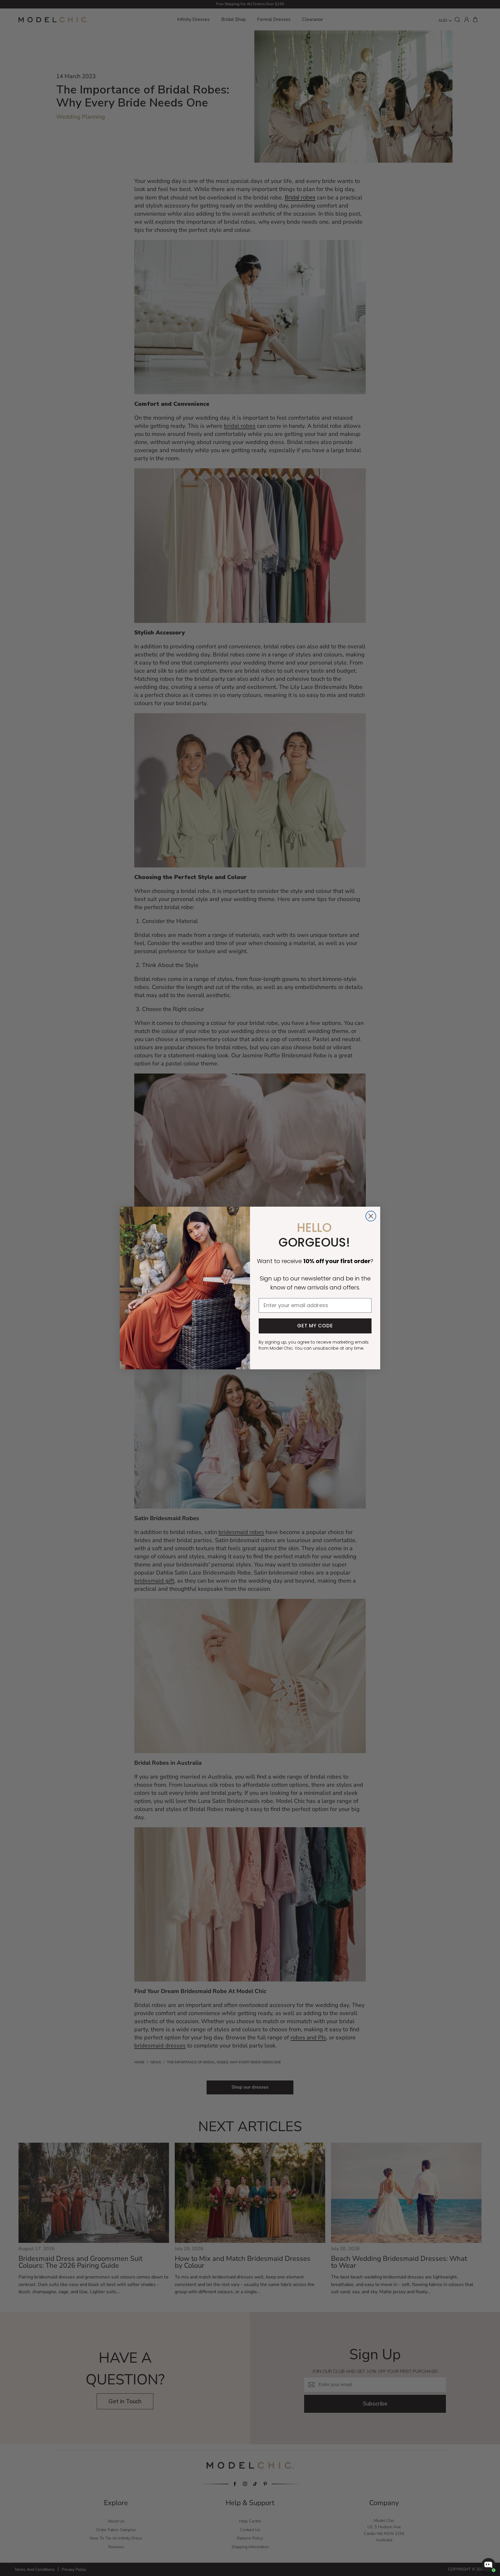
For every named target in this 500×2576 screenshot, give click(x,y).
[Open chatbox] (488, 2565)
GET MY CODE (315, 1326)
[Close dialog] (371, 1216)
